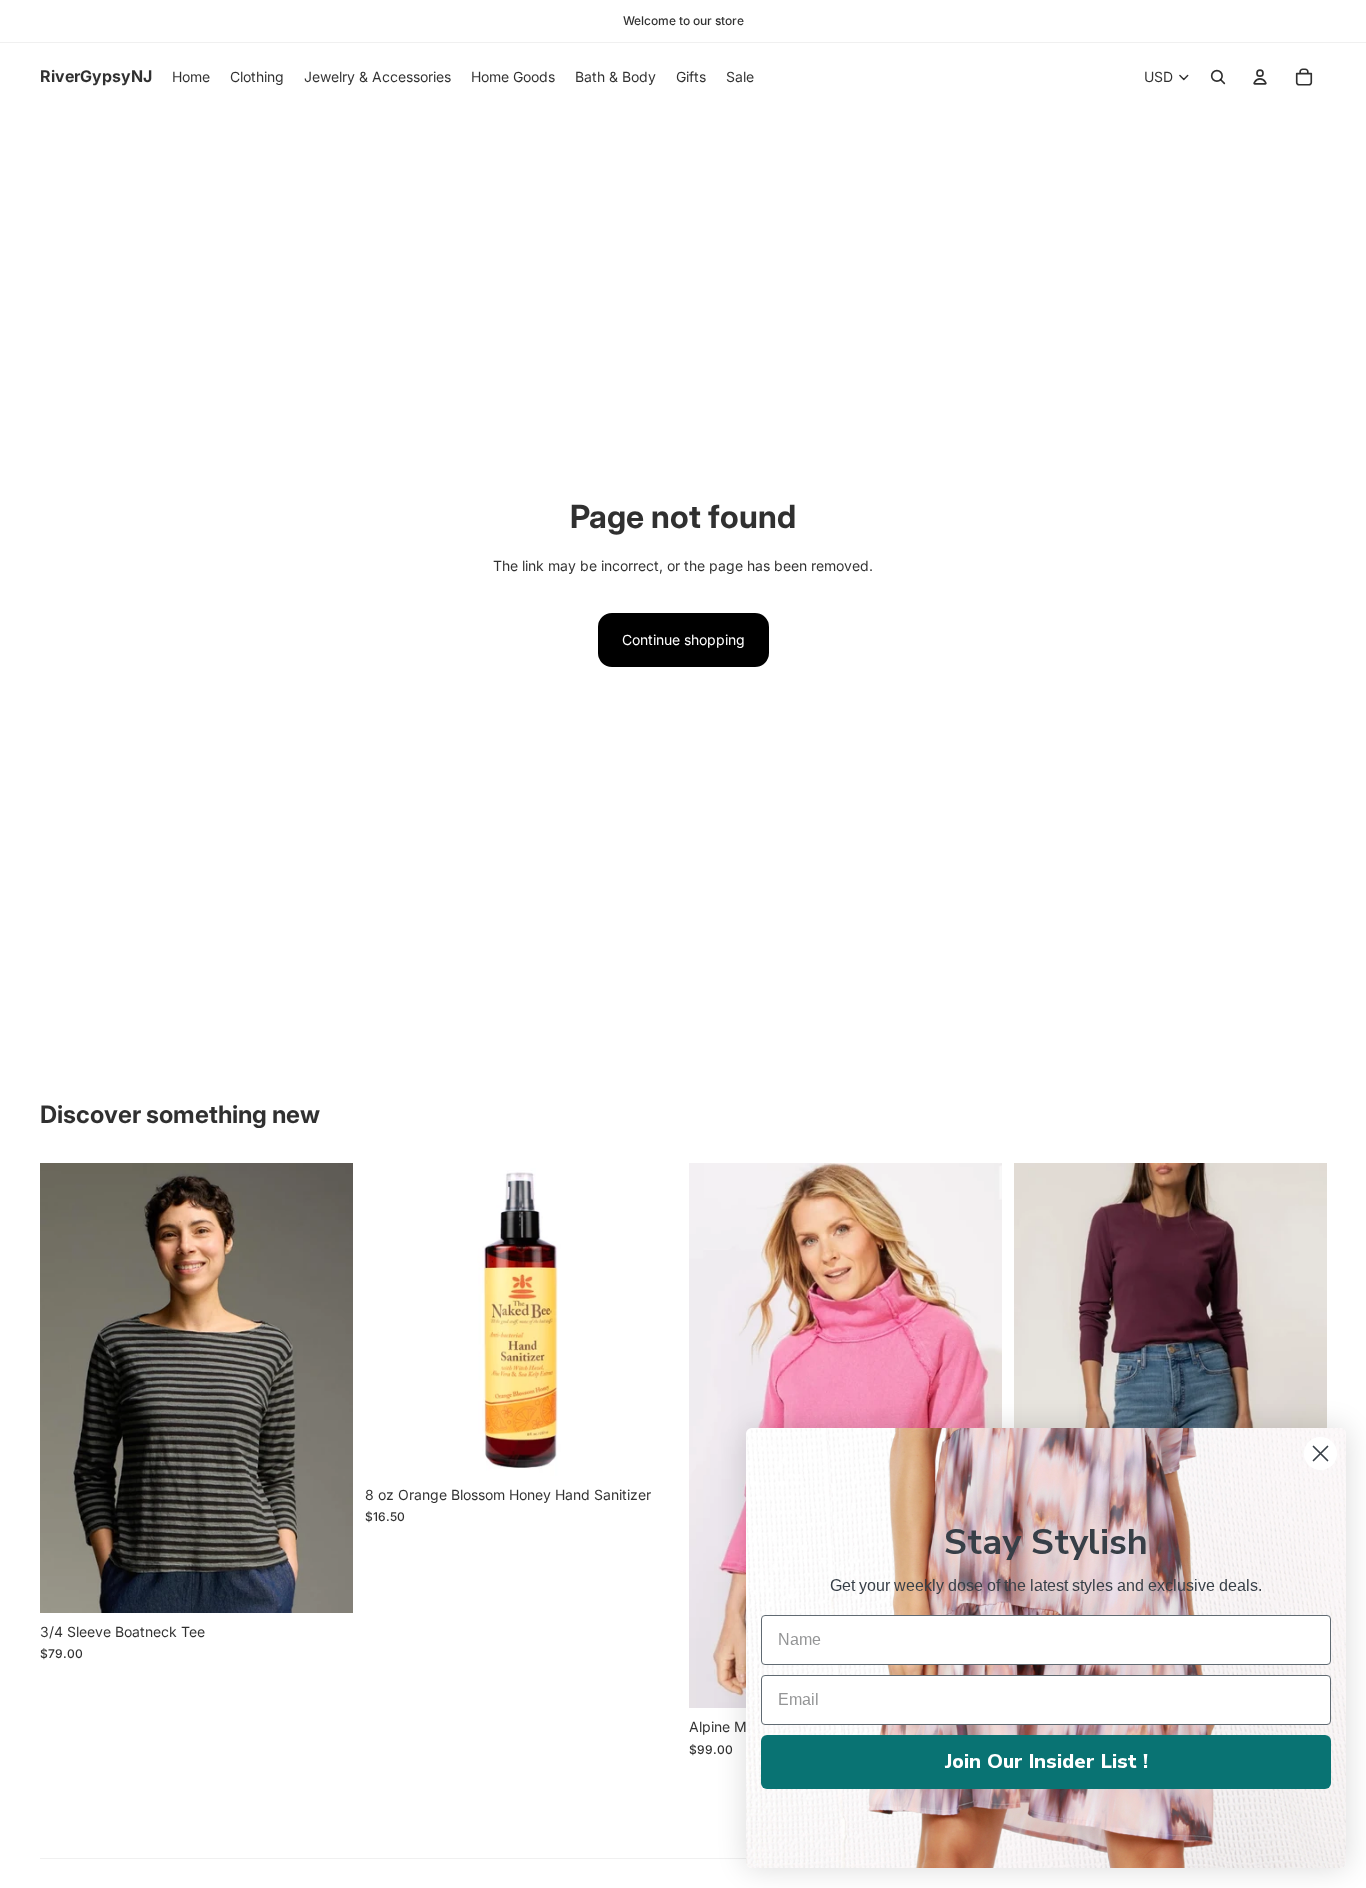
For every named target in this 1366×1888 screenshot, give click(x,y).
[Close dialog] (1320, 1453)
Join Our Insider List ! (1046, 1761)
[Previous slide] (719, 1436)
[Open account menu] (1260, 77)
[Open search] (1218, 77)
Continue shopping (683, 639)
